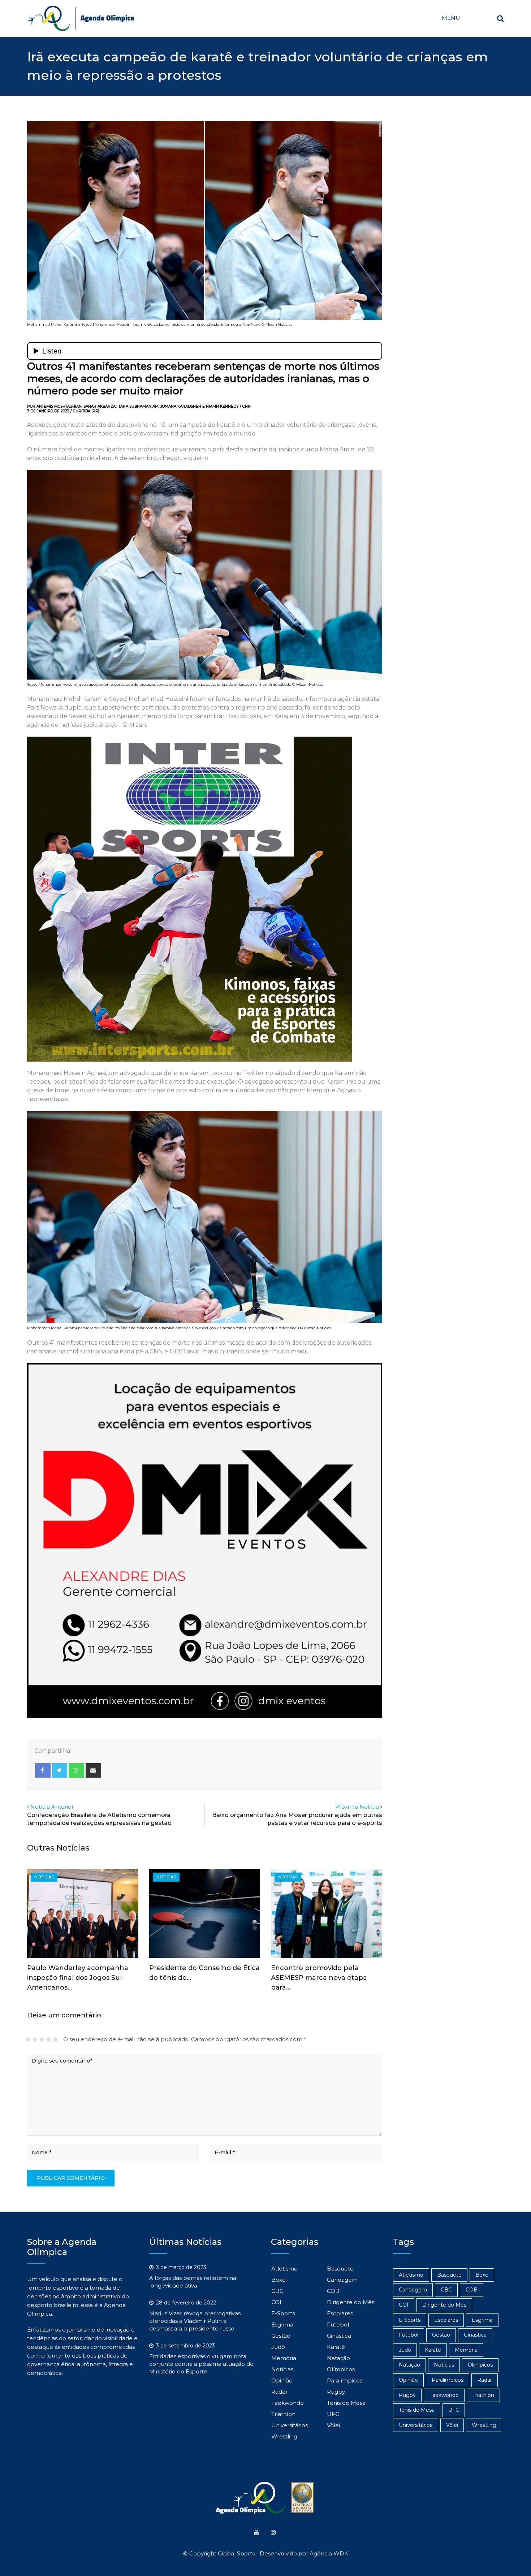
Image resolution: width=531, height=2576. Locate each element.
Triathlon (283, 2414)
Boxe (279, 2280)
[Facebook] (43, 1770)
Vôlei (333, 2425)
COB (333, 2291)
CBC (277, 2291)
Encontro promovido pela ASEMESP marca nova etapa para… (319, 1978)
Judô (278, 2347)
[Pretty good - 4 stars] (49, 2039)
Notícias (282, 2369)
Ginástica (339, 2336)
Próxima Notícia (357, 1807)
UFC (333, 2414)
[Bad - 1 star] (28, 2039)
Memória (284, 2358)
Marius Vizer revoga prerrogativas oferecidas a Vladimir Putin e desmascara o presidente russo (195, 2321)
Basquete (340, 2269)
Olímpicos (341, 2369)
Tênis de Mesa (346, 2403)
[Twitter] (60, 1770)
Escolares (340, 2313)
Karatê (336, 2347)
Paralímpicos (345, 2380)
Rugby (336, 2392)
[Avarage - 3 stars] (42, 2039)
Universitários (290, 2425)
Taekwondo (288, 2403)
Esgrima (282, 2325)
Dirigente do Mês (351, 2302)
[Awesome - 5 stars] (55, 2039)
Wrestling (284, 2436)
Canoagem (342, 2280)
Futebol (338, 2325)
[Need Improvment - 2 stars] (35, 2039)
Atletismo (284, 2269)
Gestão (281, 2336)
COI (276, 2302)
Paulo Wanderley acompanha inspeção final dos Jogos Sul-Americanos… (78, 1978)
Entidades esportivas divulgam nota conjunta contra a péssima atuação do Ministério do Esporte (201, 2364)
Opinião (282, 2380)
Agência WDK (329, 2553)
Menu (451, 18)
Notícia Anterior (52, 1807)
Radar (279, 2392)
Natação (338, 2358)
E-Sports (283, 2313)
